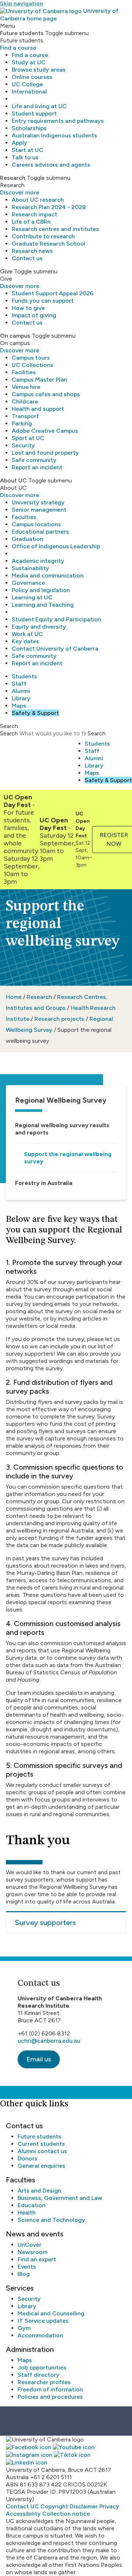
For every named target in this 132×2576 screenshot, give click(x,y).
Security (23, 445)
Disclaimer (84, 2506)
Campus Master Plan (39, 380)
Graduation (27, 539)
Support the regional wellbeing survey (68, 1158)
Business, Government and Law (60, 2198)
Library (21, 698)
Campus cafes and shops (46, 394)
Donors (27, 2158)
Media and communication (48, 575)
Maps (19, 706)
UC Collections (32, 365)
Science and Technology (51, 2220)
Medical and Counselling (51, 2313)
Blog (24, 2274)
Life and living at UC (39, 106)
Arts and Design (39, 2191)
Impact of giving (34, 315)
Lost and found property (45, 453)
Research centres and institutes (55, 229)
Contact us (27, 258)
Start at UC (27, 150)
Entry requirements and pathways (58, 121)
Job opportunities (42, 2367)
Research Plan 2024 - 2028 (49, 207)
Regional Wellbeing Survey (61, 1100)
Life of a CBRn (31, 222)
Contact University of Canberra (55, 649)
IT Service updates (43, 2321)
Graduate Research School (49, 244)
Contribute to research (43, 236)
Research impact (34, 214)
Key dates (25, 641)
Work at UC (27, 634)
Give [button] (6, 271)
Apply (19, 143)
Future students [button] (22, 33)
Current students (41, 2144)
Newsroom (32, 2252)
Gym (24, 2328)
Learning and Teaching (43, 605)
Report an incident (37, 467)
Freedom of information (50, 2389)
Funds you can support (43, 301)
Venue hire (26, 387)
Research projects (59, 1019)
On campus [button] (15, 336)
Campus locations (36, 524)
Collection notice (66, 2514)
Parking (22, 423)
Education (32, 2205)
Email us (39, 2059)
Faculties (24, 517)
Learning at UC (32, 597)
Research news (32, 251)
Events (27, 2267)
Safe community (34, 460)
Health (27, 2213)
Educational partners (40, 532)
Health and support (38, 409)
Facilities (24, 372)
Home (14, 997)
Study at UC (29, 62)
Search (9, 733)
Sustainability (30, 568)
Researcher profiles (44, 2382)
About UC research (38, 200)
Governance (28, 583)
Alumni (21, 691)
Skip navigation (21, 3)
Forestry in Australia (44, 1183)
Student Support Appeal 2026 (53, 293)
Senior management (39, 510)
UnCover (30, 2245)
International (29, 92)
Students (24, 676)
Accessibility (23, 2514)
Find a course (18, 48)
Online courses (32, 77)
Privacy (109, 2506)
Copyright (54, 2506)
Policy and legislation (41, 590)
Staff (19, 684)
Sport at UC (28, 438)
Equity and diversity (39, 627)
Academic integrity (38, 561)
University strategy (38, 502)
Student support (34, 113)
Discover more (20, 192)
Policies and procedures (50, 2397)
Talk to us (25, 157)
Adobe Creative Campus (45, 431)
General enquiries (41, 2166)
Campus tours (31, 358)
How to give (28, 308)
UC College (27, 84)
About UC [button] (13, 480)
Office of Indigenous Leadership (56, 546)
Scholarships (29, 128)
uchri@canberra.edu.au (49, 2041)
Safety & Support (35, 713)
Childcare (25, 401)
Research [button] (13, 178)
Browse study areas (39, 70)
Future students (39, 2136)
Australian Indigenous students (54, 135)
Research (39, 997)
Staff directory (38, 2375)
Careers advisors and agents (51, 165)
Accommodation (40, 2335)
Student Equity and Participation (56, 619)
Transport (25, 416)
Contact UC (22, 2506)
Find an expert (37, 2259)
